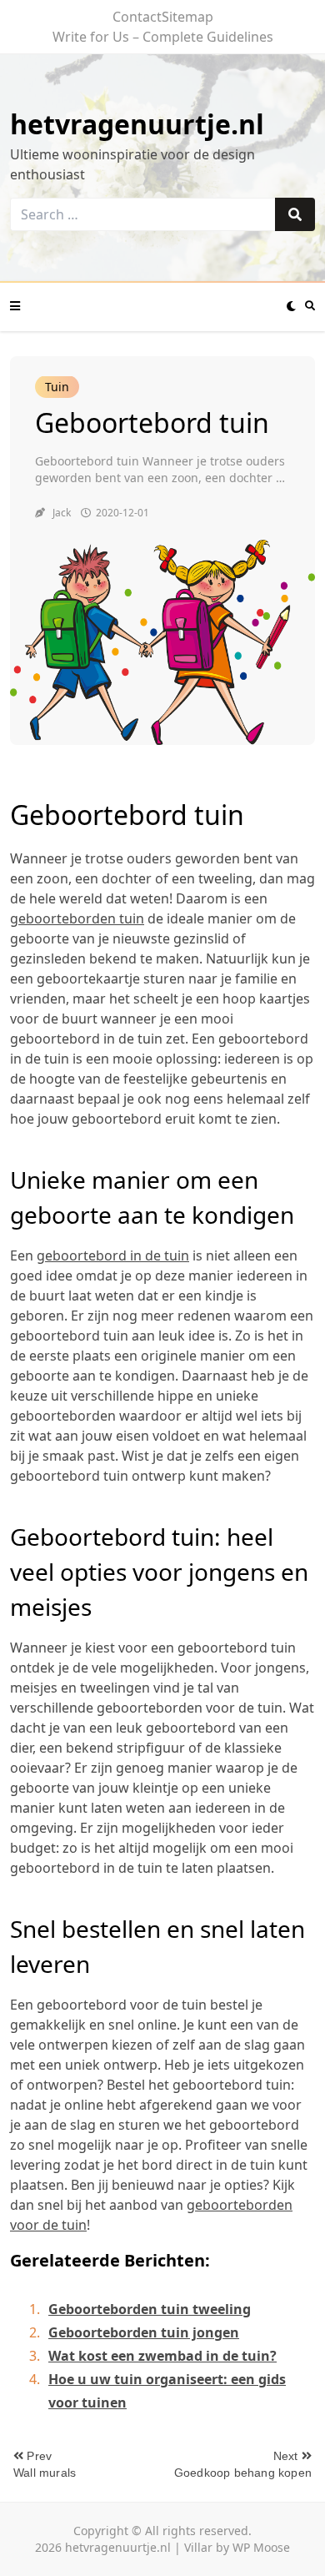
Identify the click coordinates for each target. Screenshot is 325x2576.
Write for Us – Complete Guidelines (163, 37)
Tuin (57, 387)
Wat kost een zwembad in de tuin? (162, 2356)
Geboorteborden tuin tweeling (150, 2309)
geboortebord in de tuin (113, 1255)
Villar (198, 2547)
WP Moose (261, 2547)
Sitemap (187, 17)
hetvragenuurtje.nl (137, 124)
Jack (62, 513)
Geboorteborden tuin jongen (144, 2332)
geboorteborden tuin (77, 918)
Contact (137, 17)
